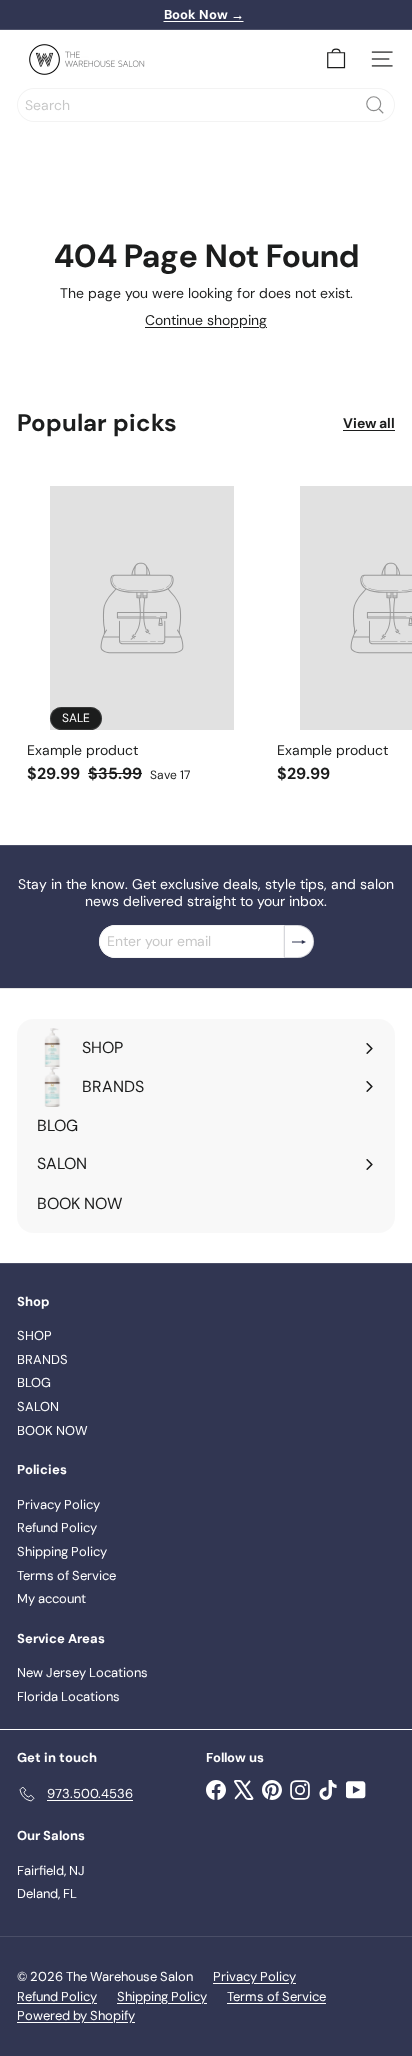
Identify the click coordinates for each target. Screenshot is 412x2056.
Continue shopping (206, 320)
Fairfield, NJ (51, 1870)
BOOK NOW (52, 1430)
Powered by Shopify (76, 2015)
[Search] (375, 105)
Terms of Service (66, 1575)
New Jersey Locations (82, 1672)
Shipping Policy (62, 1551)
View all (369, 423)
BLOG (34, 1382)
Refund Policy (57, 1527)
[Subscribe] (299, 941)
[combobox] (206, 105)
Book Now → (204, 14)
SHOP (34, 1335)
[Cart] (336, 59)
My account (51, 1598)
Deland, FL (47, 1893)
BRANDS (42, 1359)
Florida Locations (68, 1696)
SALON (38, 1406)
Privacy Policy (58, 1504)
